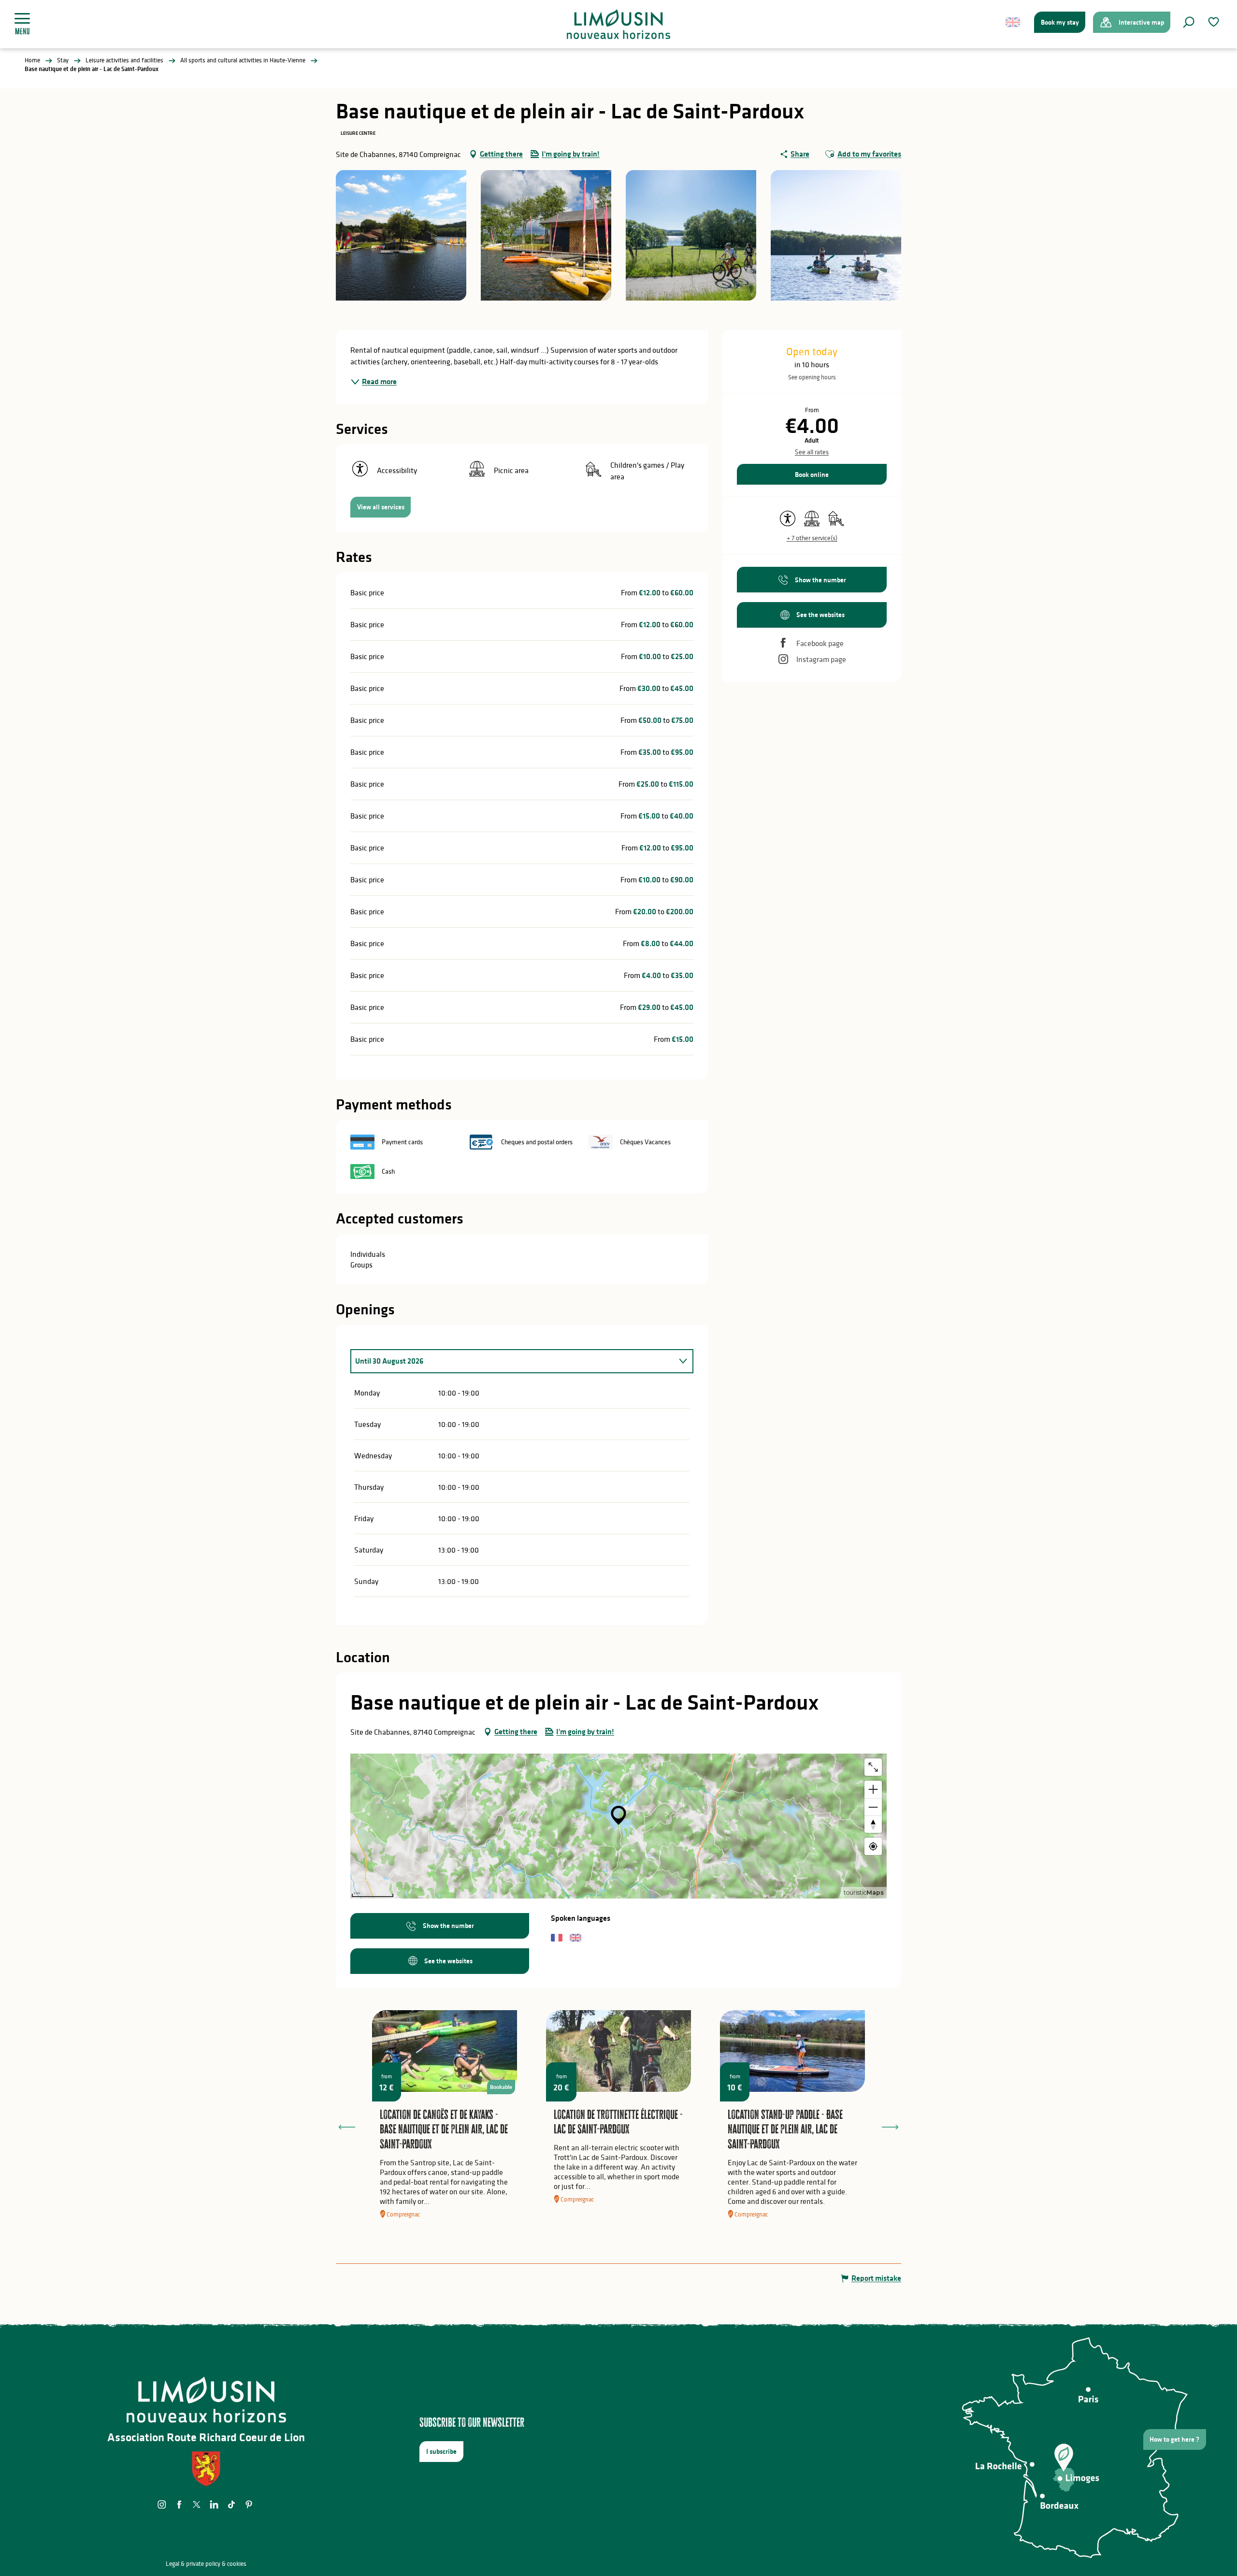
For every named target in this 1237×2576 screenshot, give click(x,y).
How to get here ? (1174, 2439)
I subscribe (441, 2451)
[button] (1189, 22)
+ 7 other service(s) (812, 538)
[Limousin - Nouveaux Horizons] (619, 24)
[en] (1014, 22)
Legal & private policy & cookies (206, 2564)
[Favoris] (1215, 22)
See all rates (812, 452)
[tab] (512, 1361)
